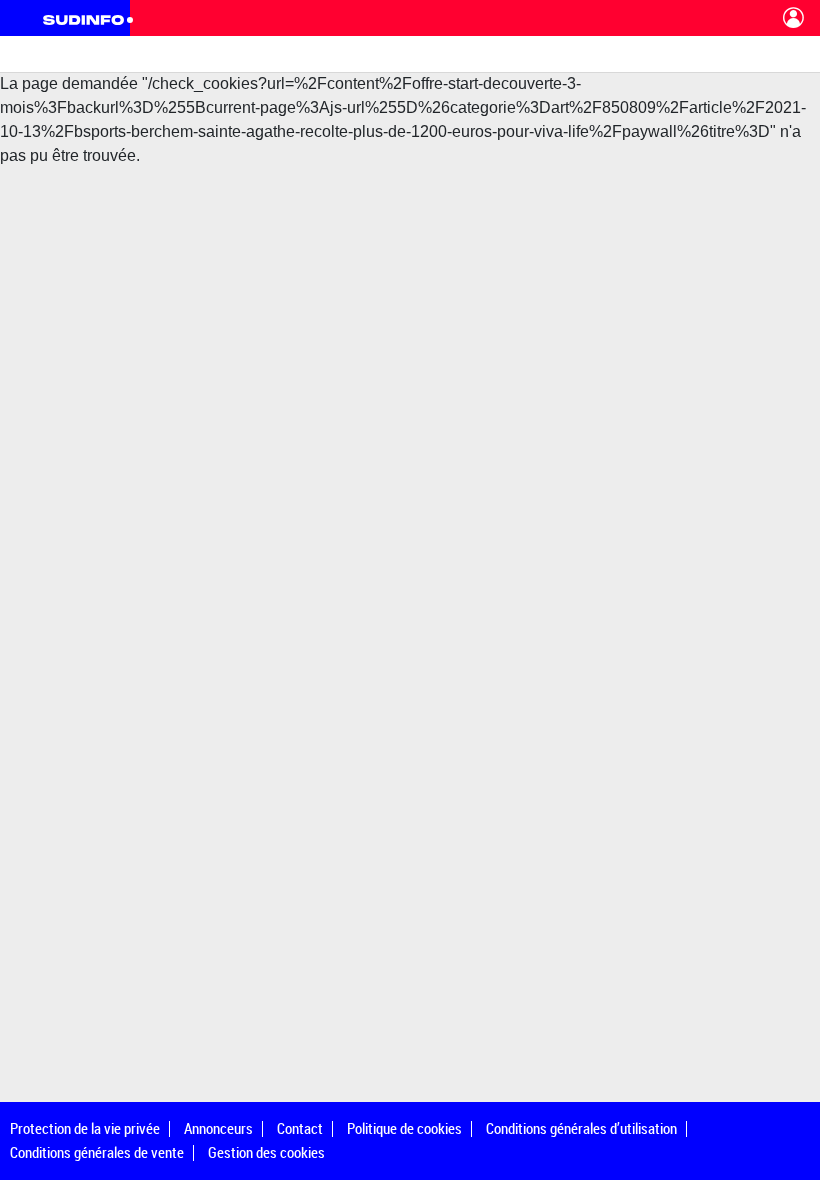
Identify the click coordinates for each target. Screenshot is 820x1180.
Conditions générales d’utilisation (581, 1128)
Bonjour (793, 18)
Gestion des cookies (266, 1152)
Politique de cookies (404, 1128)
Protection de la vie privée (85, 1128)
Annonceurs (218, 1128)
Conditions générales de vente (97, 1152)
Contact (300, 1128)
